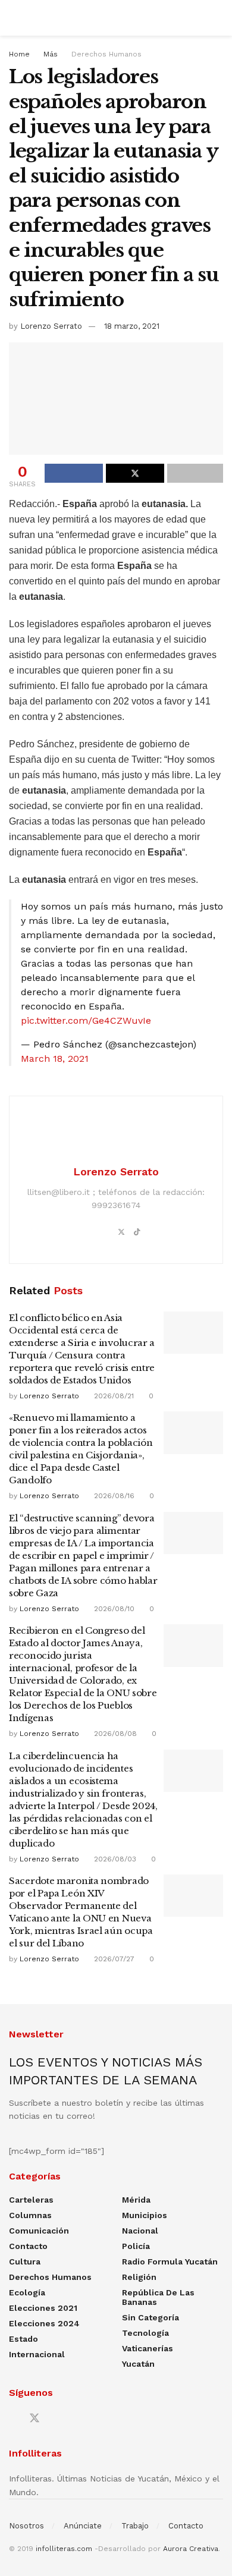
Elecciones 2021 (43, 2308)
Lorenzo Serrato (51, 326)
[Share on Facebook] (74, 473)
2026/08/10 (113, 1609)
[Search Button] (218, 18)
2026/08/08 (114, 1734)
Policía (136, 2246)
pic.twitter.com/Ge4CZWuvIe (86, 1020)
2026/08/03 (114, 1859)
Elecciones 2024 (44, 2323)
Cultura (25, 2262)
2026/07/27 (113, 1959)
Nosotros (26, 2526)
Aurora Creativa (191, 2549)
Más (51, 54)
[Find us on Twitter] (35, 2418)
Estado (23, 2339)
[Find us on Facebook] (13, 2419)
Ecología (27, 2292)
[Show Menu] (14, 18)
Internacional (37, 2354)
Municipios (145, 2215)
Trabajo (135, 2526)
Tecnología (145, 2333)
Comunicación (39, 2231)
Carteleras (31, 2200)
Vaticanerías (148, 2348)
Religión (139, 2277)
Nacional (140, 2231)
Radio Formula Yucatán (170, 2262)
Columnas (30, 2215)
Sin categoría (151, 2317)
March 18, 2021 (55, 1059)
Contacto (28, 2246)
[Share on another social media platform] (195, 473)
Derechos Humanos (106, 54)
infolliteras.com (64, 2549)
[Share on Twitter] (135, 473)
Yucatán (138, 2364)
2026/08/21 (113, 1396)
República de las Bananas (158, 2297)
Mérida (136, 2200)
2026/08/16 (113, 1496)
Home (19, 54)
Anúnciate (83, 2526)
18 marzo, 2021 (132, 326)
